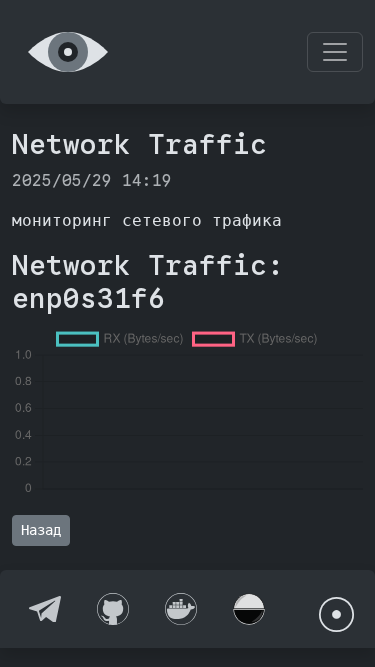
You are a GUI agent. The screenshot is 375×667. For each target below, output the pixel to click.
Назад (41, 530)
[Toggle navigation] (335, 52)
